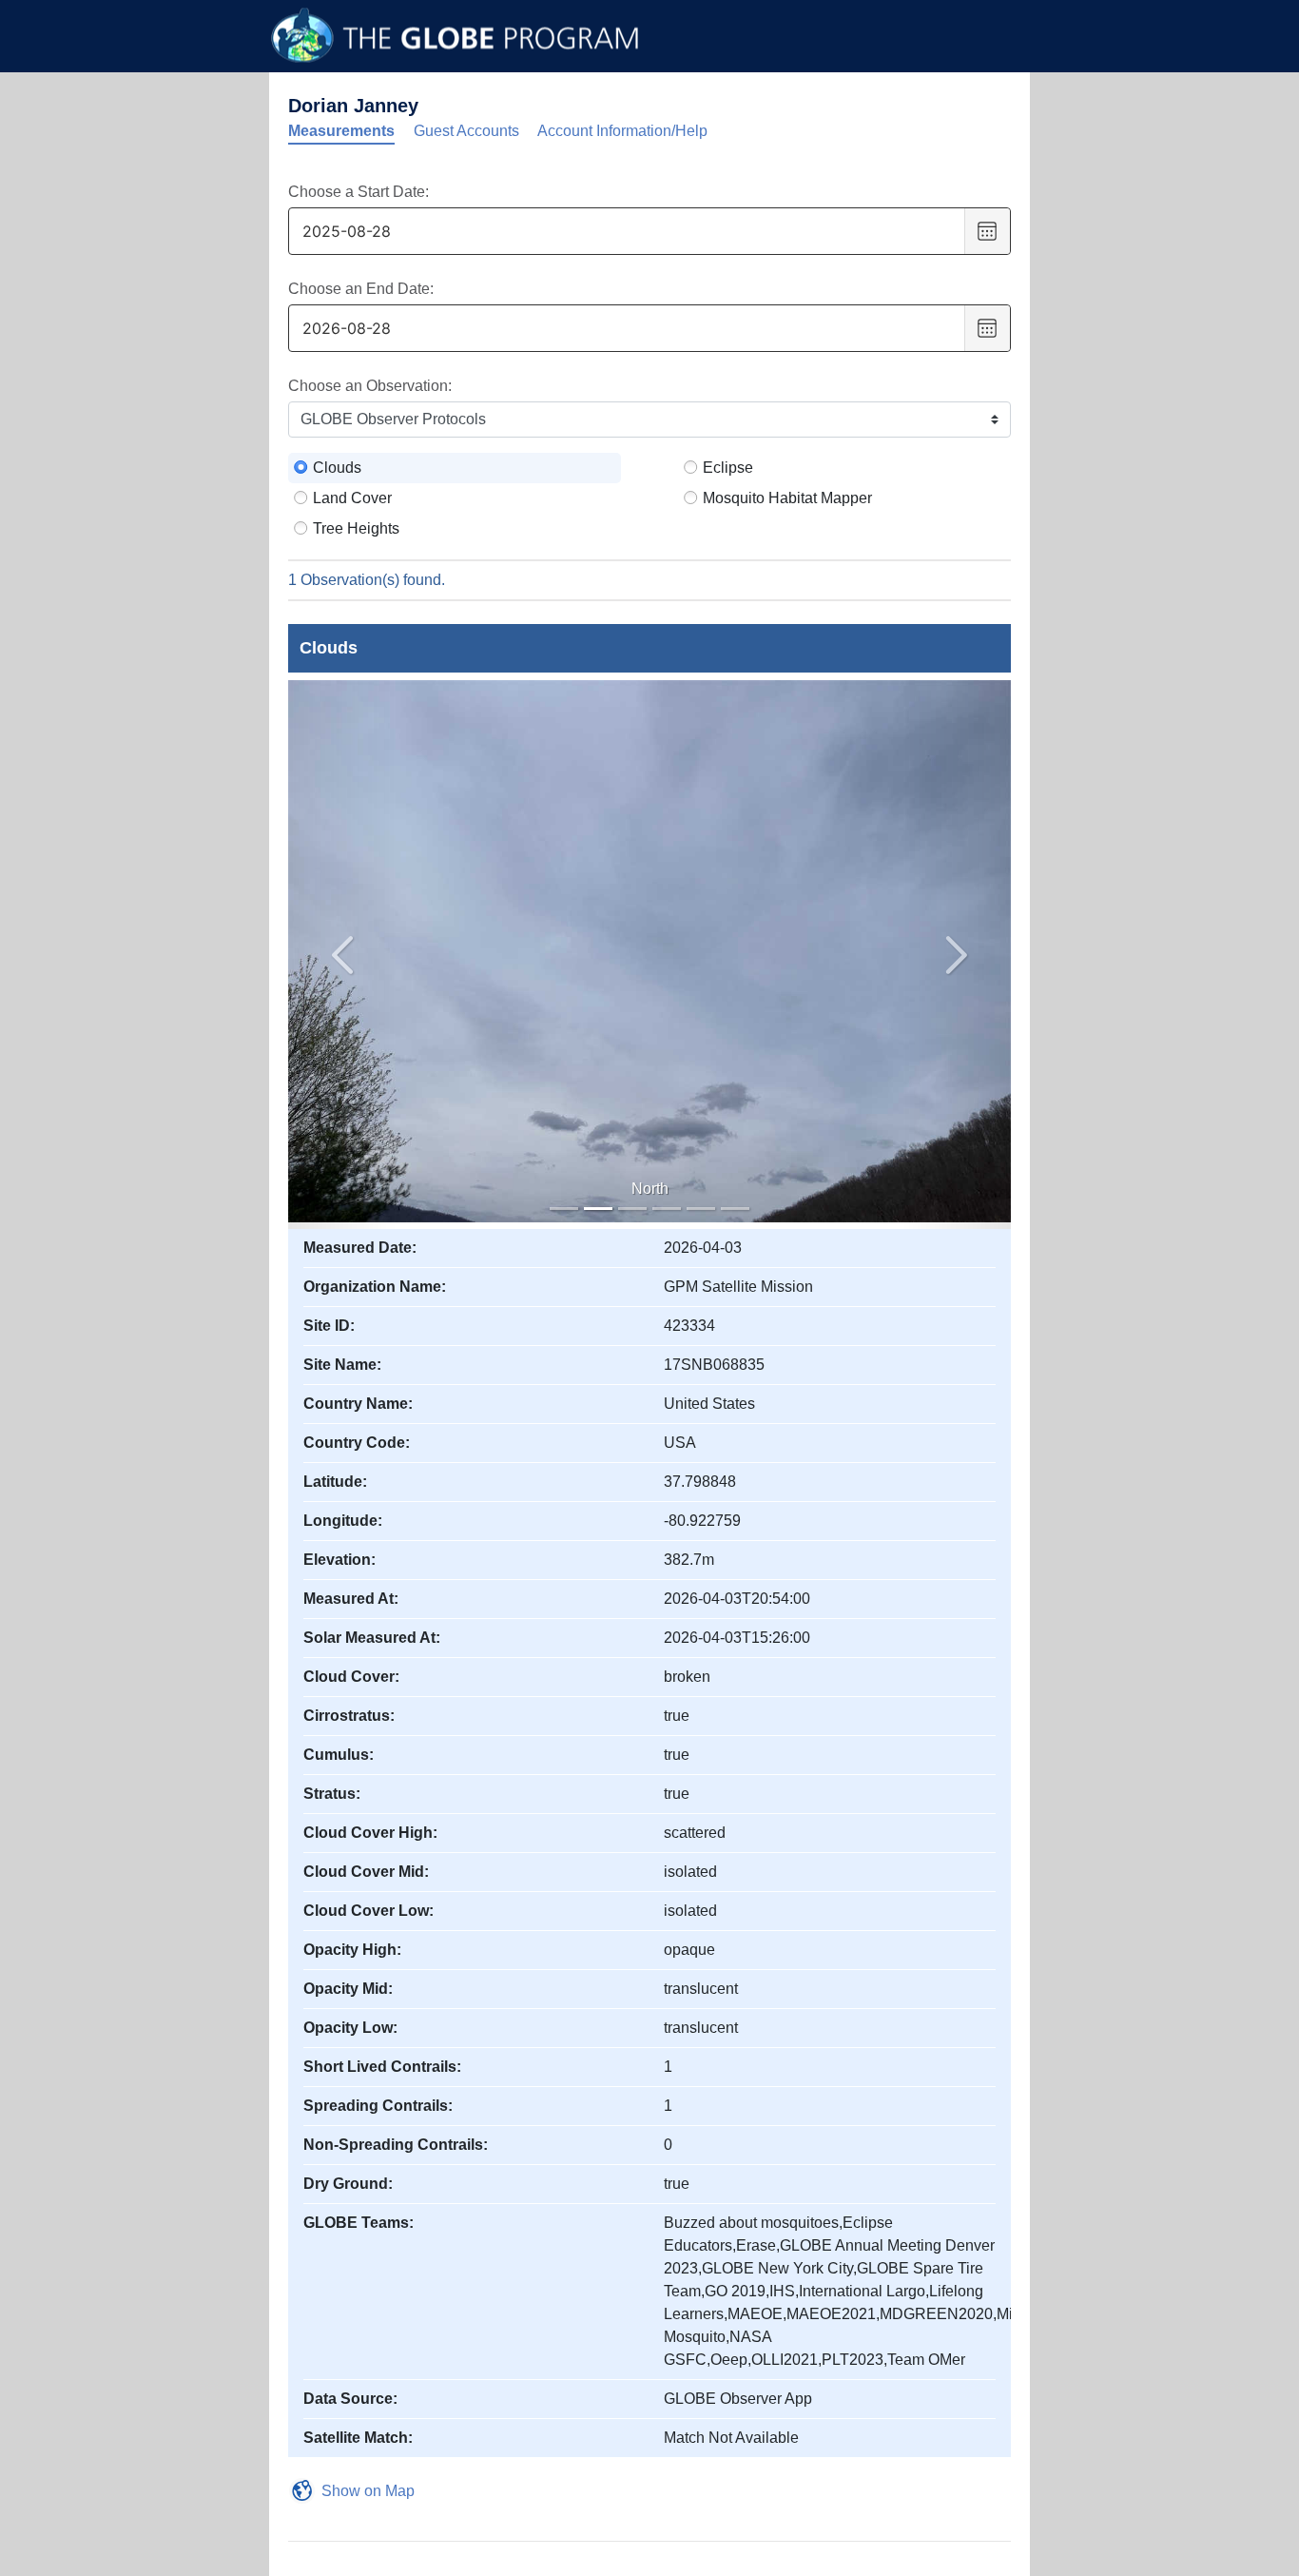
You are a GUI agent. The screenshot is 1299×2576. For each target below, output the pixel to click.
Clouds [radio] (337, 468)
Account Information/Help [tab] (622, 131)
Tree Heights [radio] (356, 528)
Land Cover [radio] (352, 498)
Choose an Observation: (370, 386)
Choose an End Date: (361, 289)
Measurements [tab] (341, 131)
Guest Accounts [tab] (466, 131)
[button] (957, 955)
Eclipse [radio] (728, 468)
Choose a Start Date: (359, 192)
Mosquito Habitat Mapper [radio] (787, 498)
